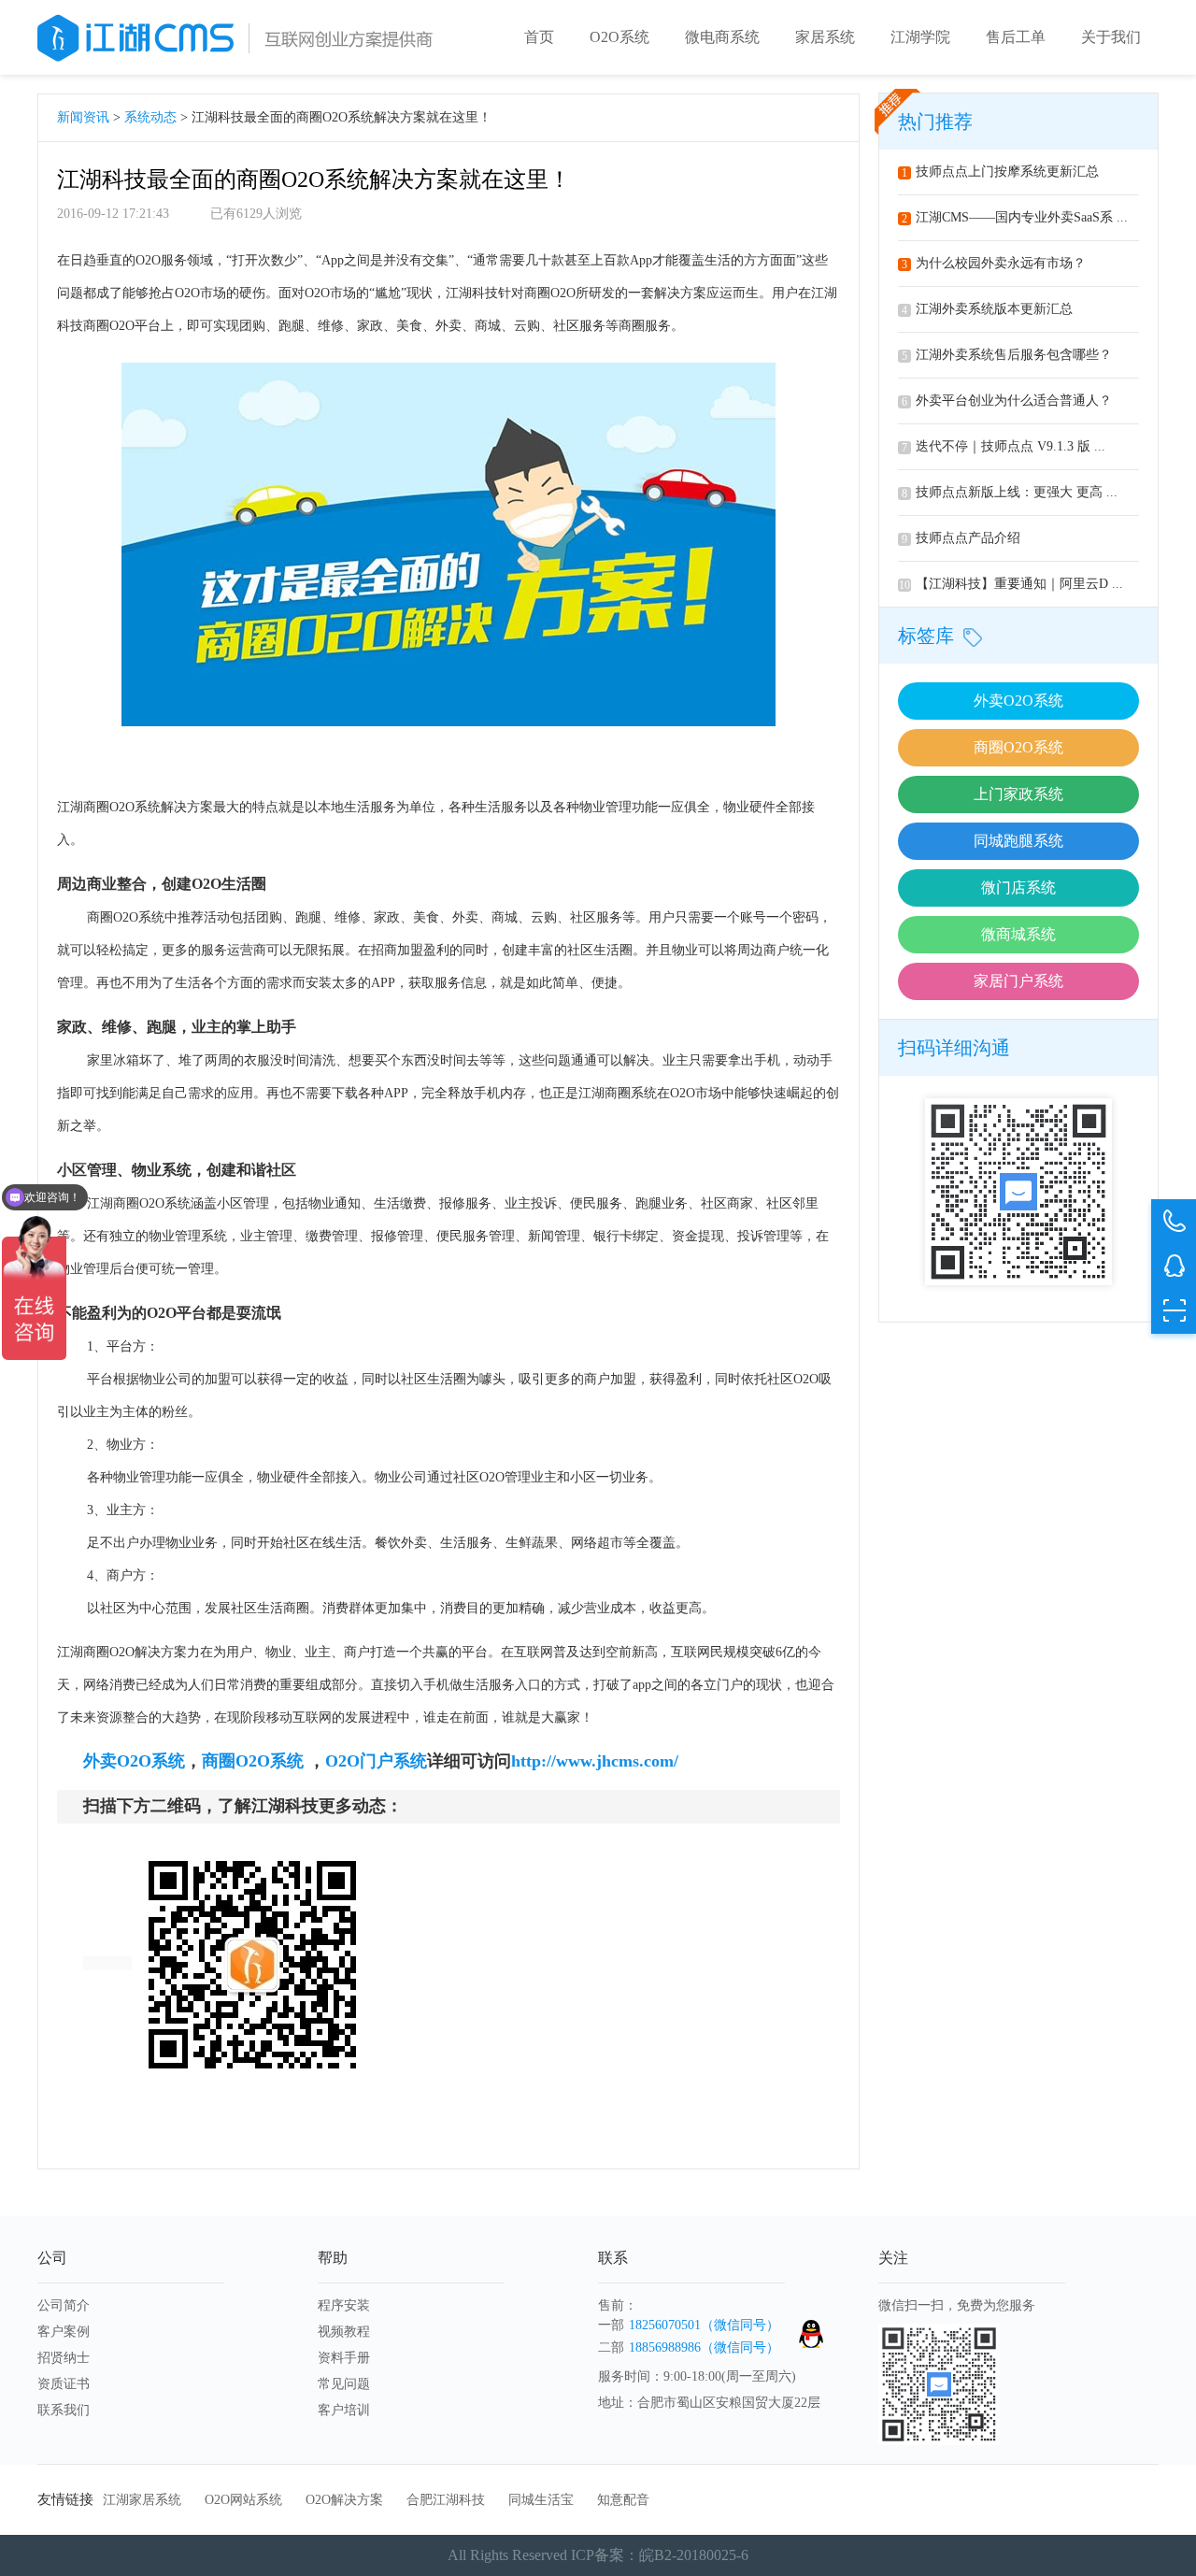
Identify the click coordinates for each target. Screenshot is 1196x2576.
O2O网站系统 (243, 2500)
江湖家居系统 (142, 2500)
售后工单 (1016, 37)
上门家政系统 (1018, 794)
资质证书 (64, 2384)
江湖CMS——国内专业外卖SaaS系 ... (1015, 217)
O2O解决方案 (344, 2500)
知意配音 (623, 2500)
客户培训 (344, 2410)
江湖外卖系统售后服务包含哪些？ (1007, 355)
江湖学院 (920, 37)
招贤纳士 (64, 2358)
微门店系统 (1018, 887)
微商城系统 (1018, 934)
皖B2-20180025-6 (694, 2555)
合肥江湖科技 (446, 2500)
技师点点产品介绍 (961, 538)
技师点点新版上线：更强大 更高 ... (1010, 492)
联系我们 (64, 2410)
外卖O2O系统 (1018, 701)
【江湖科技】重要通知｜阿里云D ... (1011, 584)
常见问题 (344, 2384)
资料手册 (344, 2358)
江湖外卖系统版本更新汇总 (987, 309)
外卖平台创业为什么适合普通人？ (1007, 401)
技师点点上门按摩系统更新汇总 (1000, 172)
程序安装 (344, 2305)
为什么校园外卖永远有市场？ (994, 263)
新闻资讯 (83, 117)
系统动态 (150, 117)
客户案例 (64, 2332)
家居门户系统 (1018, 981)
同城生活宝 (541, 2500)
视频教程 (344, 2332)
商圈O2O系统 (1018, 747)
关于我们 (1111, 37)
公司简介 (64, 2305)
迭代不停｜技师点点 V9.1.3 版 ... (1004, 446)
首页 (539, 37)
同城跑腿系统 (1018, 841)
